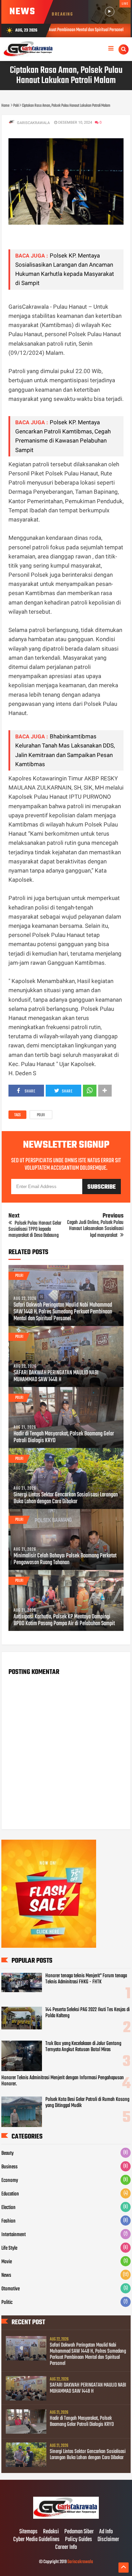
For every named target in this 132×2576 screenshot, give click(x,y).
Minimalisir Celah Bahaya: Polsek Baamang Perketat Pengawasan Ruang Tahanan (65, 1559)
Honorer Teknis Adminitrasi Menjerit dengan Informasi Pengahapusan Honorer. (63, 2081)
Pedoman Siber (79, 2532)
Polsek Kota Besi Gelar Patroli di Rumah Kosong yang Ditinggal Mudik (87, 2103)
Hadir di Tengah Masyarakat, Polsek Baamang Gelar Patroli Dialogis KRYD (64, 1437)
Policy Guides (79, 2540)
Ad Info (106, 2532)
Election (8, 2208)
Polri (41, 1115)
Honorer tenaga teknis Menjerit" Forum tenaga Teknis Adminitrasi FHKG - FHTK (86, 1979)
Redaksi (51, 2532)
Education (10, 2194)
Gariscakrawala (80, 2562)
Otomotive (10, 2289)
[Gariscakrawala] (66, 2518)
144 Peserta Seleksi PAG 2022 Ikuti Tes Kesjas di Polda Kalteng (87, 2013)
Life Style (9, 2248)
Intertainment (14, 2235)
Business (9, 2167)
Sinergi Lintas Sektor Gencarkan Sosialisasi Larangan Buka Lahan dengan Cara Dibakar (66, 1498)
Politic (7, 2303)
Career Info (66, 2548)
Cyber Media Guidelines (36, 2540)
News (6, 2275)
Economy (10, 2181)
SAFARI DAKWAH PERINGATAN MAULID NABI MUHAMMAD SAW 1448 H (56, 1376)
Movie (7, 2262)
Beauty (7, 2153)
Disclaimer (108, 2540)
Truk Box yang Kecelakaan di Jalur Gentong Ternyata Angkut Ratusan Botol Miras (83, 2047)
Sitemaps (28, 2532)
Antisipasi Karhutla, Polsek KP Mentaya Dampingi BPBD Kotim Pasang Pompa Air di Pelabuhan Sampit (64, 1620)
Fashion (8, 2221)
